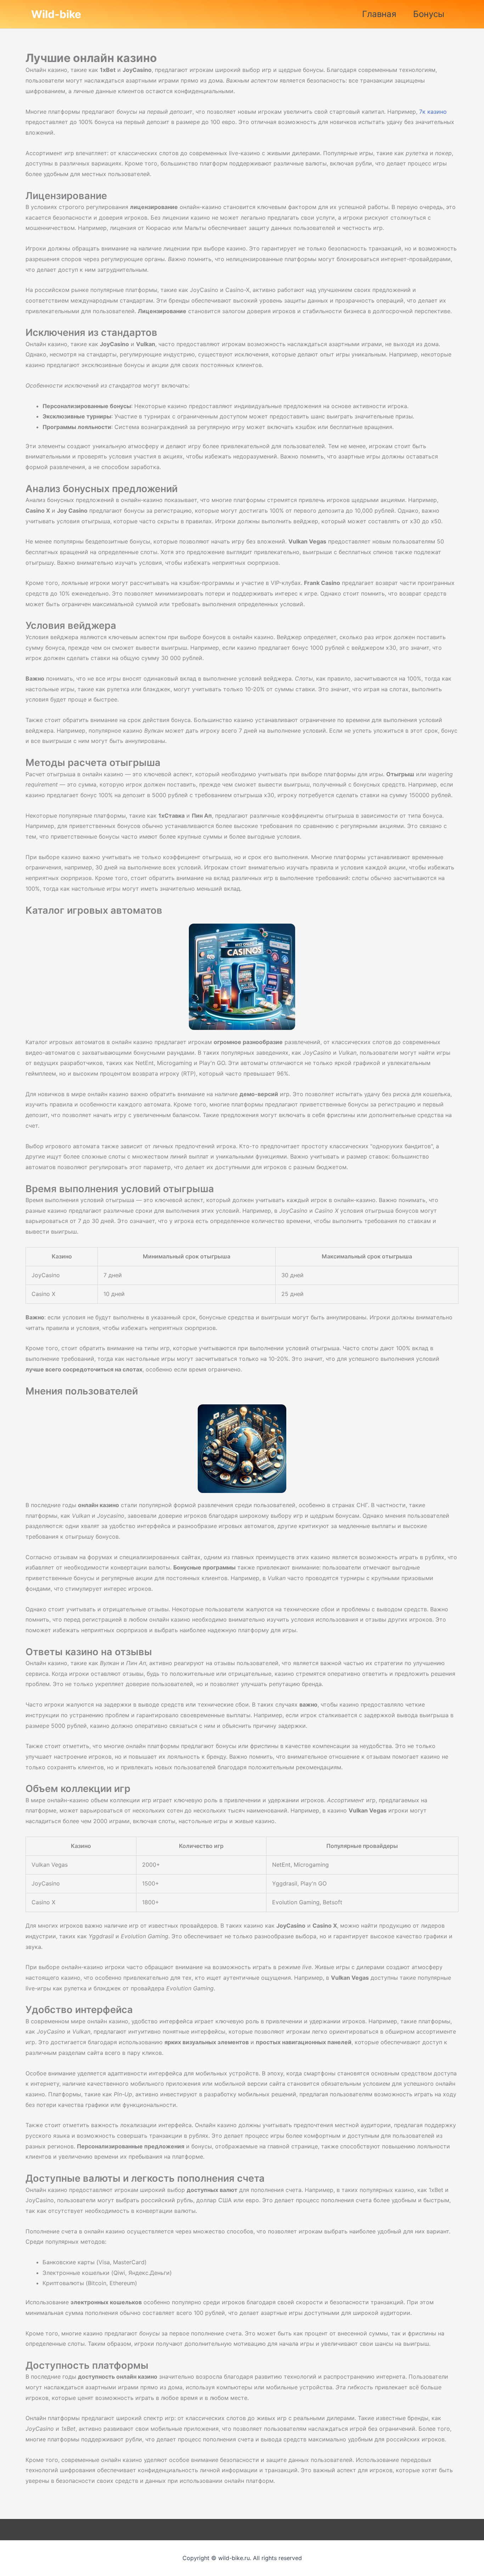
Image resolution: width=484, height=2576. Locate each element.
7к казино (433, 112)
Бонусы (429, 14)
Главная (379, 14)
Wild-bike (56, 14)
